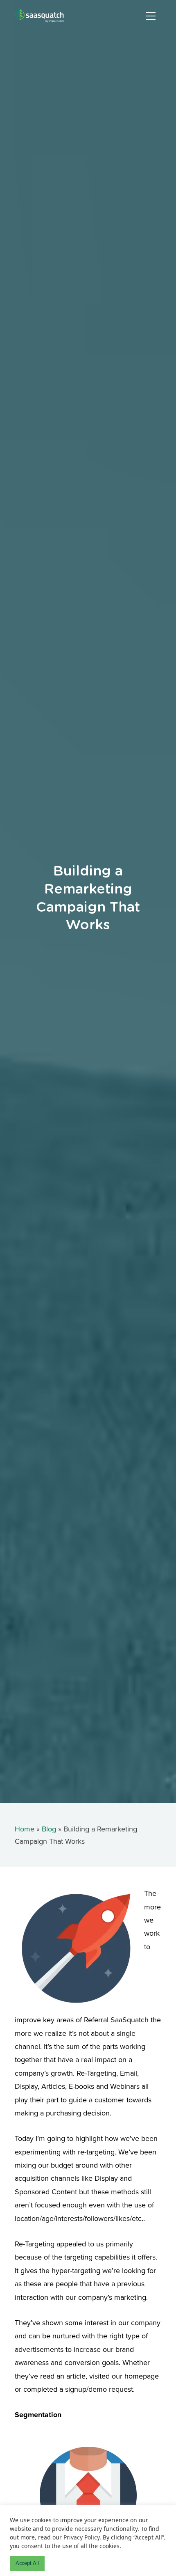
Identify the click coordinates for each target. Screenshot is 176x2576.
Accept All (27, 2563)
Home (25, 1829)
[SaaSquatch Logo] (47, 16)
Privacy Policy (81, 2537)
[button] (151, 16)
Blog (49, 1829)
